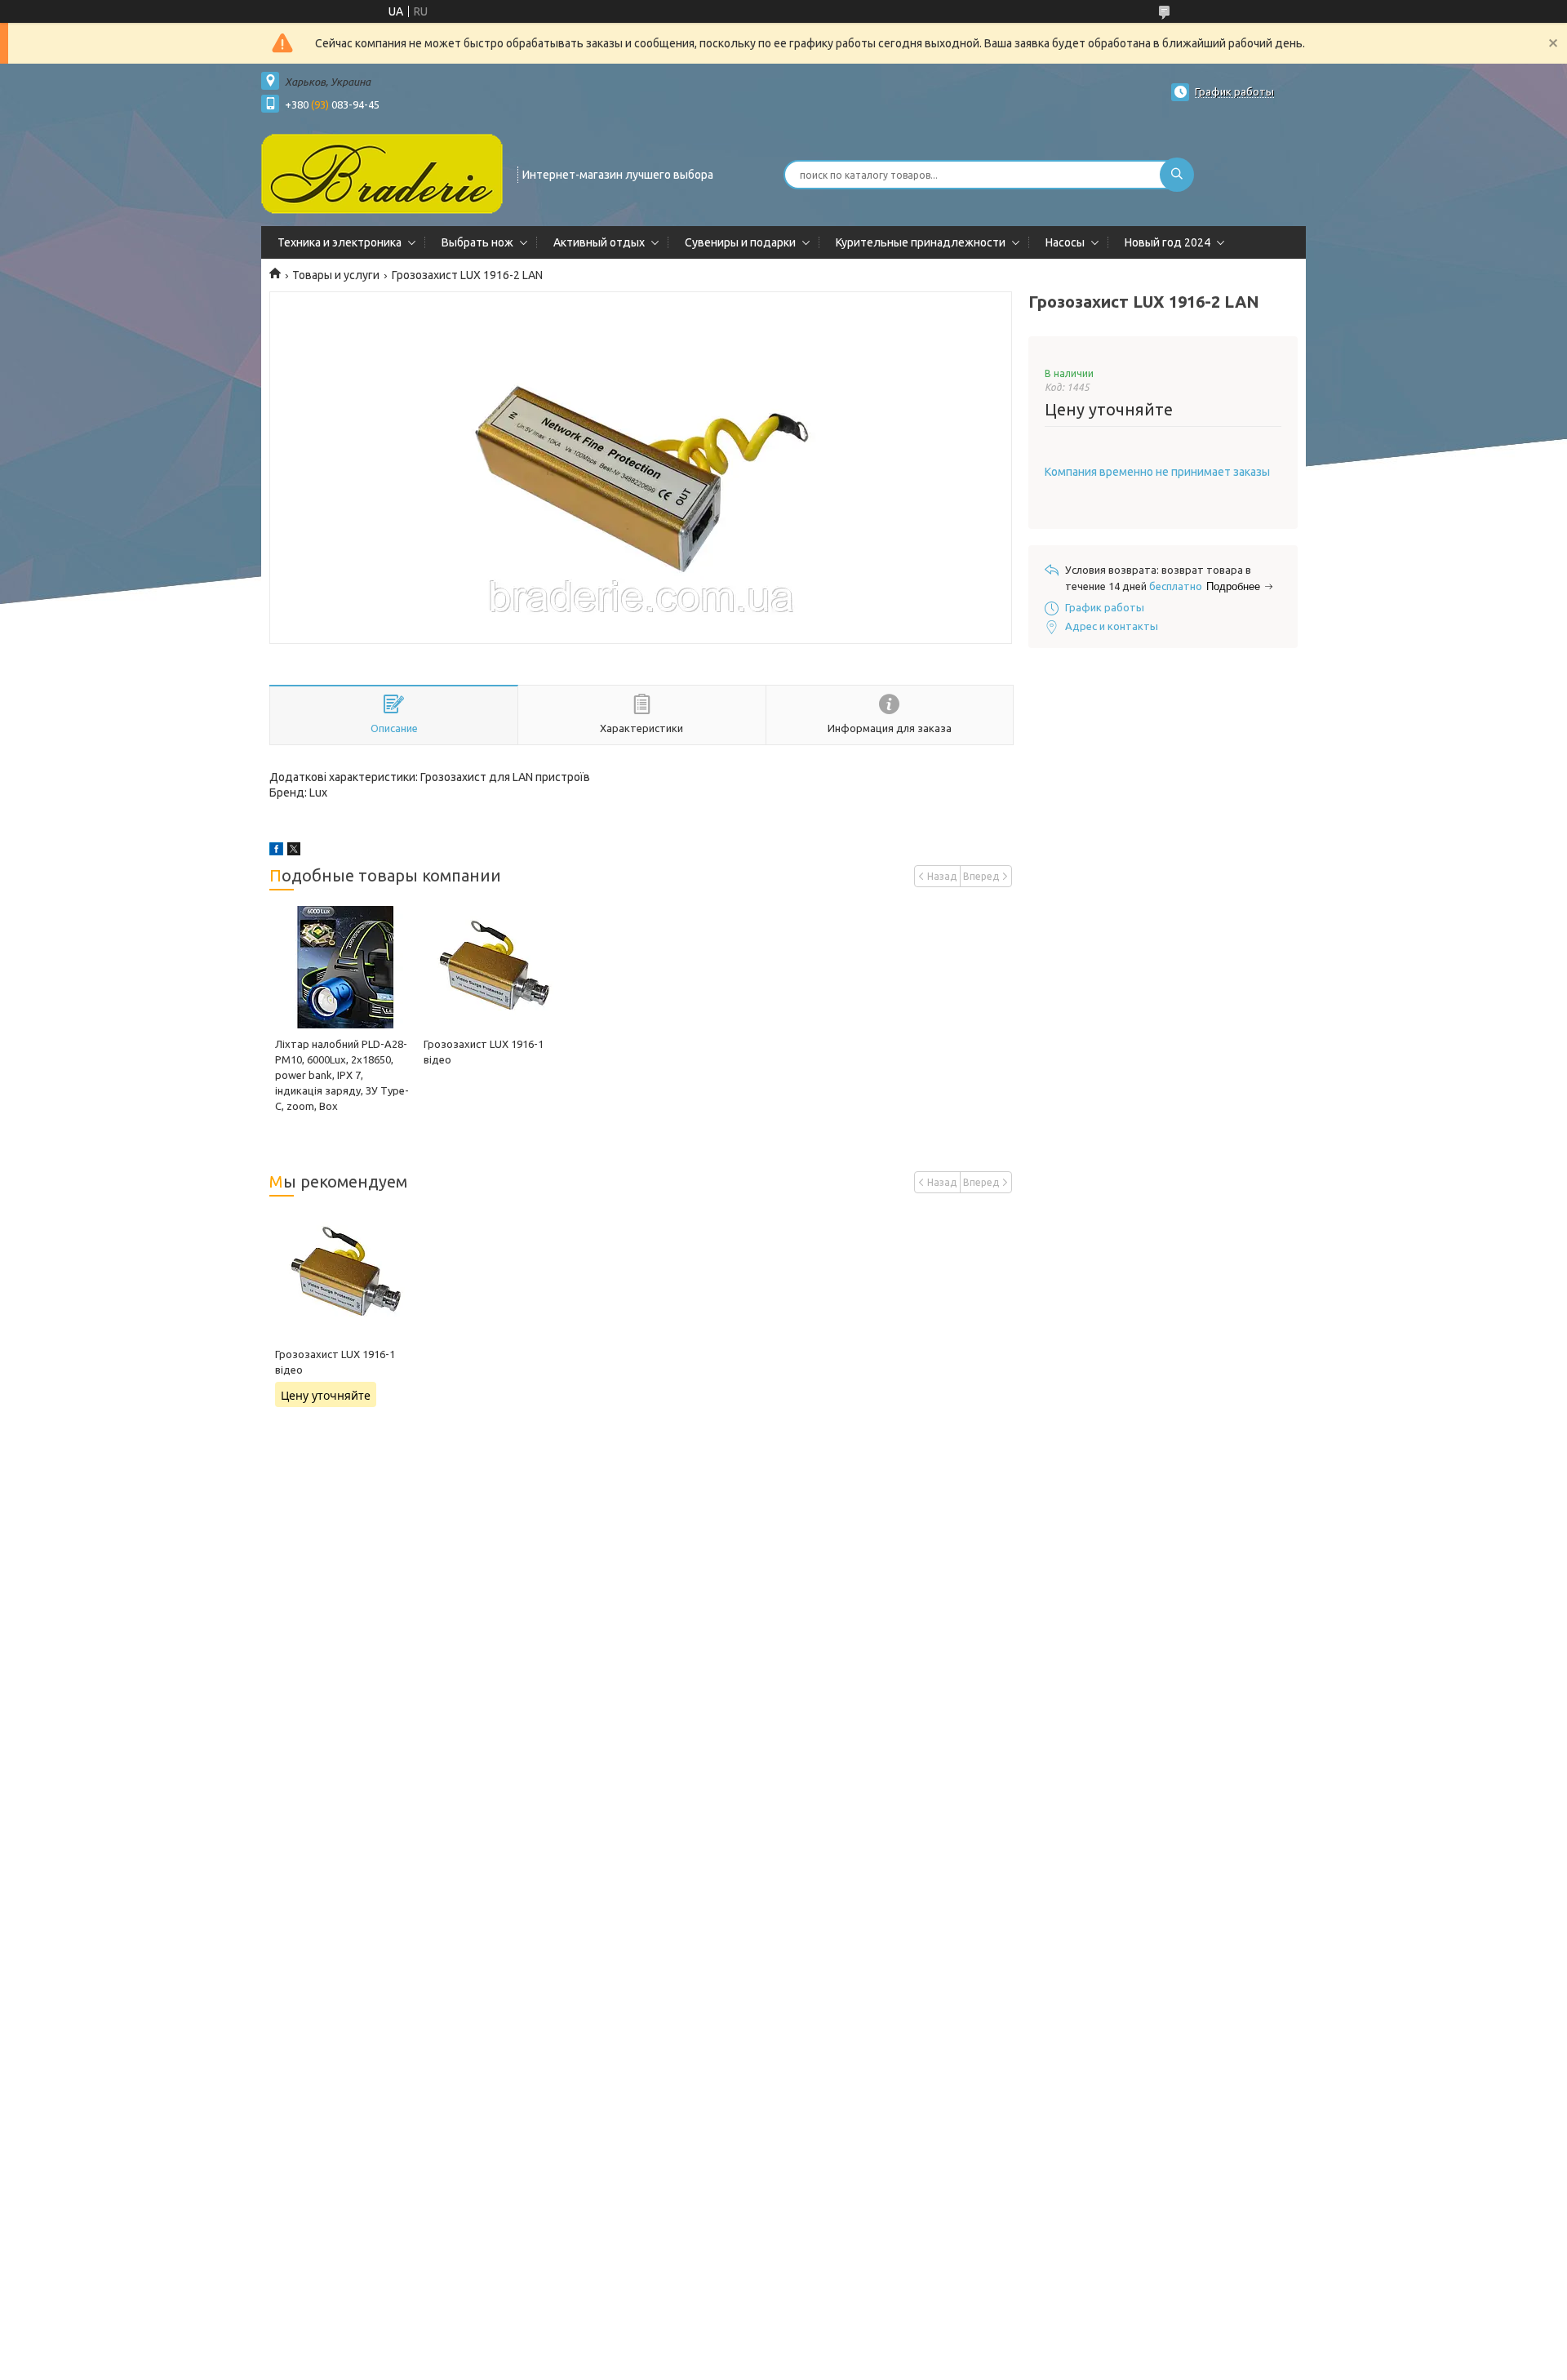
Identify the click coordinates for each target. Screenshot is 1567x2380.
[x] (294, 851)
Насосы (1065, 242)
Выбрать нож (477, 242)
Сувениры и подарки (740, 242)
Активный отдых (599, 242)
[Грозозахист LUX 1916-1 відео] (492, 967)
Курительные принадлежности (921, 242)
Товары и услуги (336, 275)
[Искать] (1177, 175)
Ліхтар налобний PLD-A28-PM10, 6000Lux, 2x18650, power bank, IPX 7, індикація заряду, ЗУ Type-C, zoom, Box (342, 1075)
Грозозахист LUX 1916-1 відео (335, 1362)
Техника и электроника (340, 242)
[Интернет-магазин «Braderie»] (382, 173)
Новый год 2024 (1167, 242)
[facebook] (276, 851)
